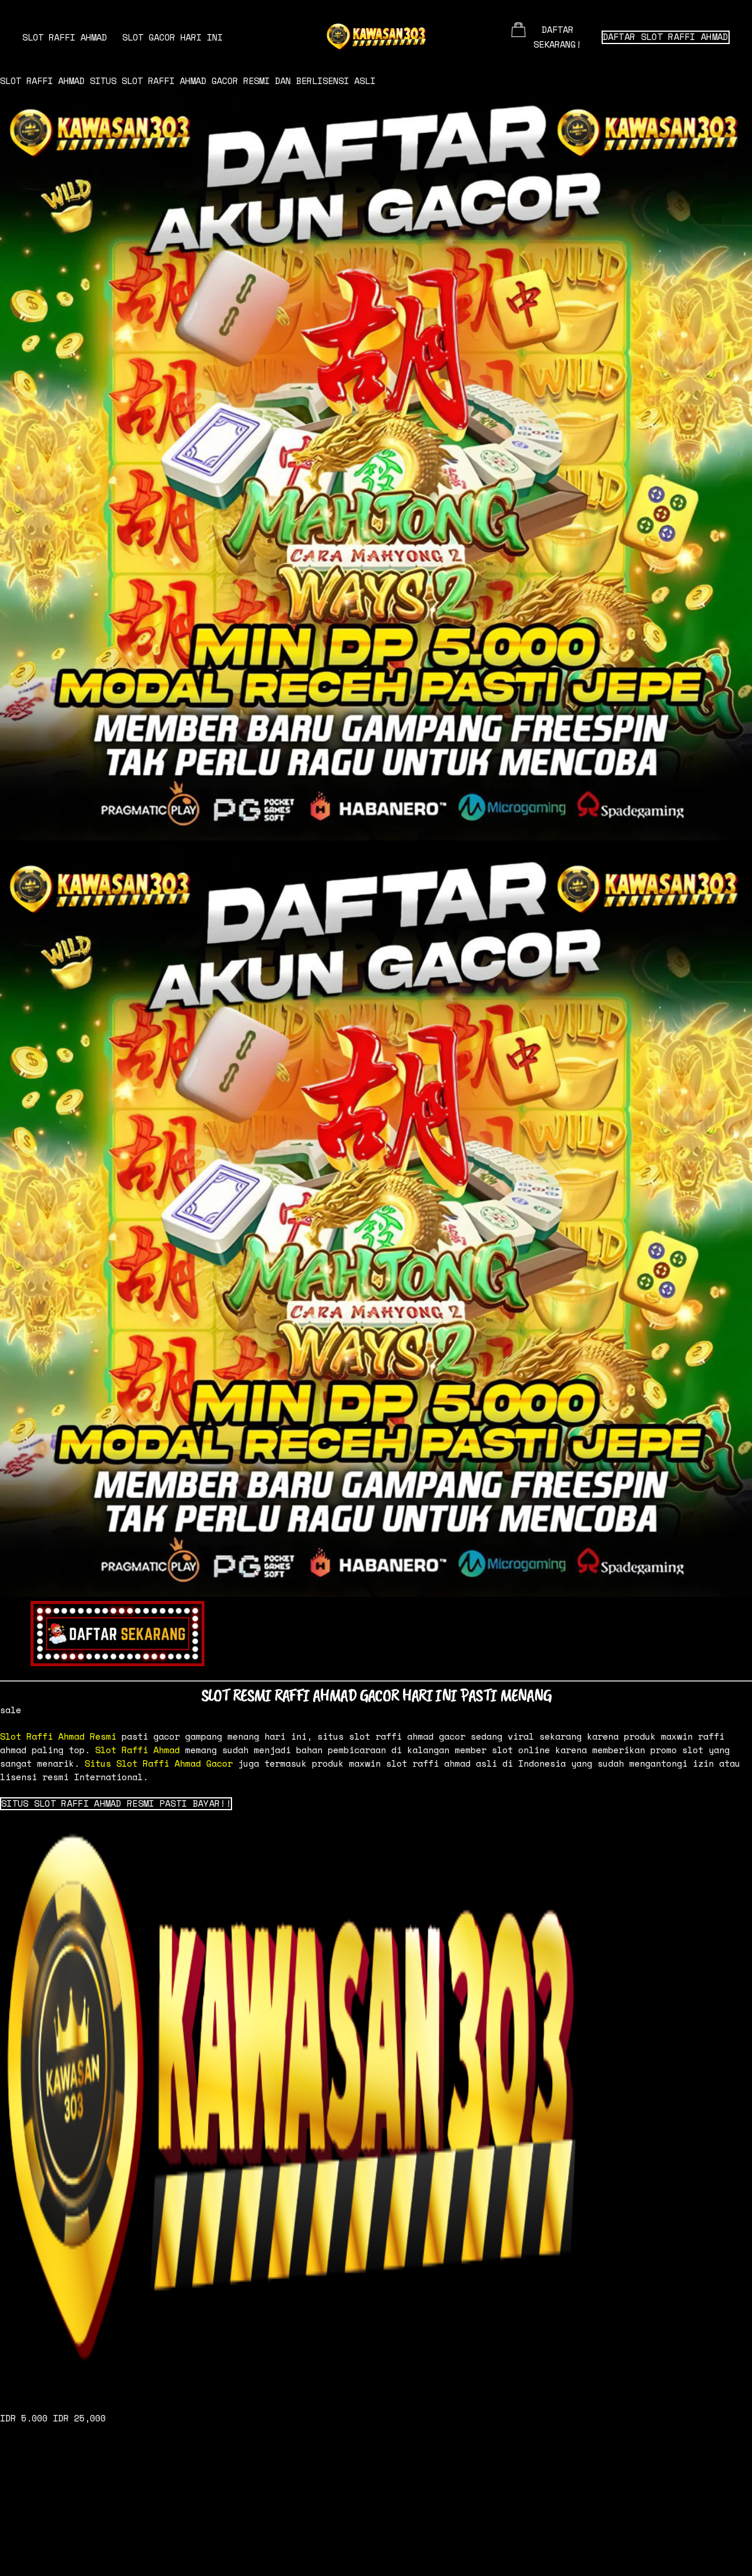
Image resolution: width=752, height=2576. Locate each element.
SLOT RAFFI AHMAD (65, 37)
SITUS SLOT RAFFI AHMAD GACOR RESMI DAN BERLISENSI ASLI (233, 81)
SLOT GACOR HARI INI (172, 37)
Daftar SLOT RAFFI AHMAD (666, 37)
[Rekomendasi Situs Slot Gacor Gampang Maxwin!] (376, 2105)
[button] (116, 1804)
